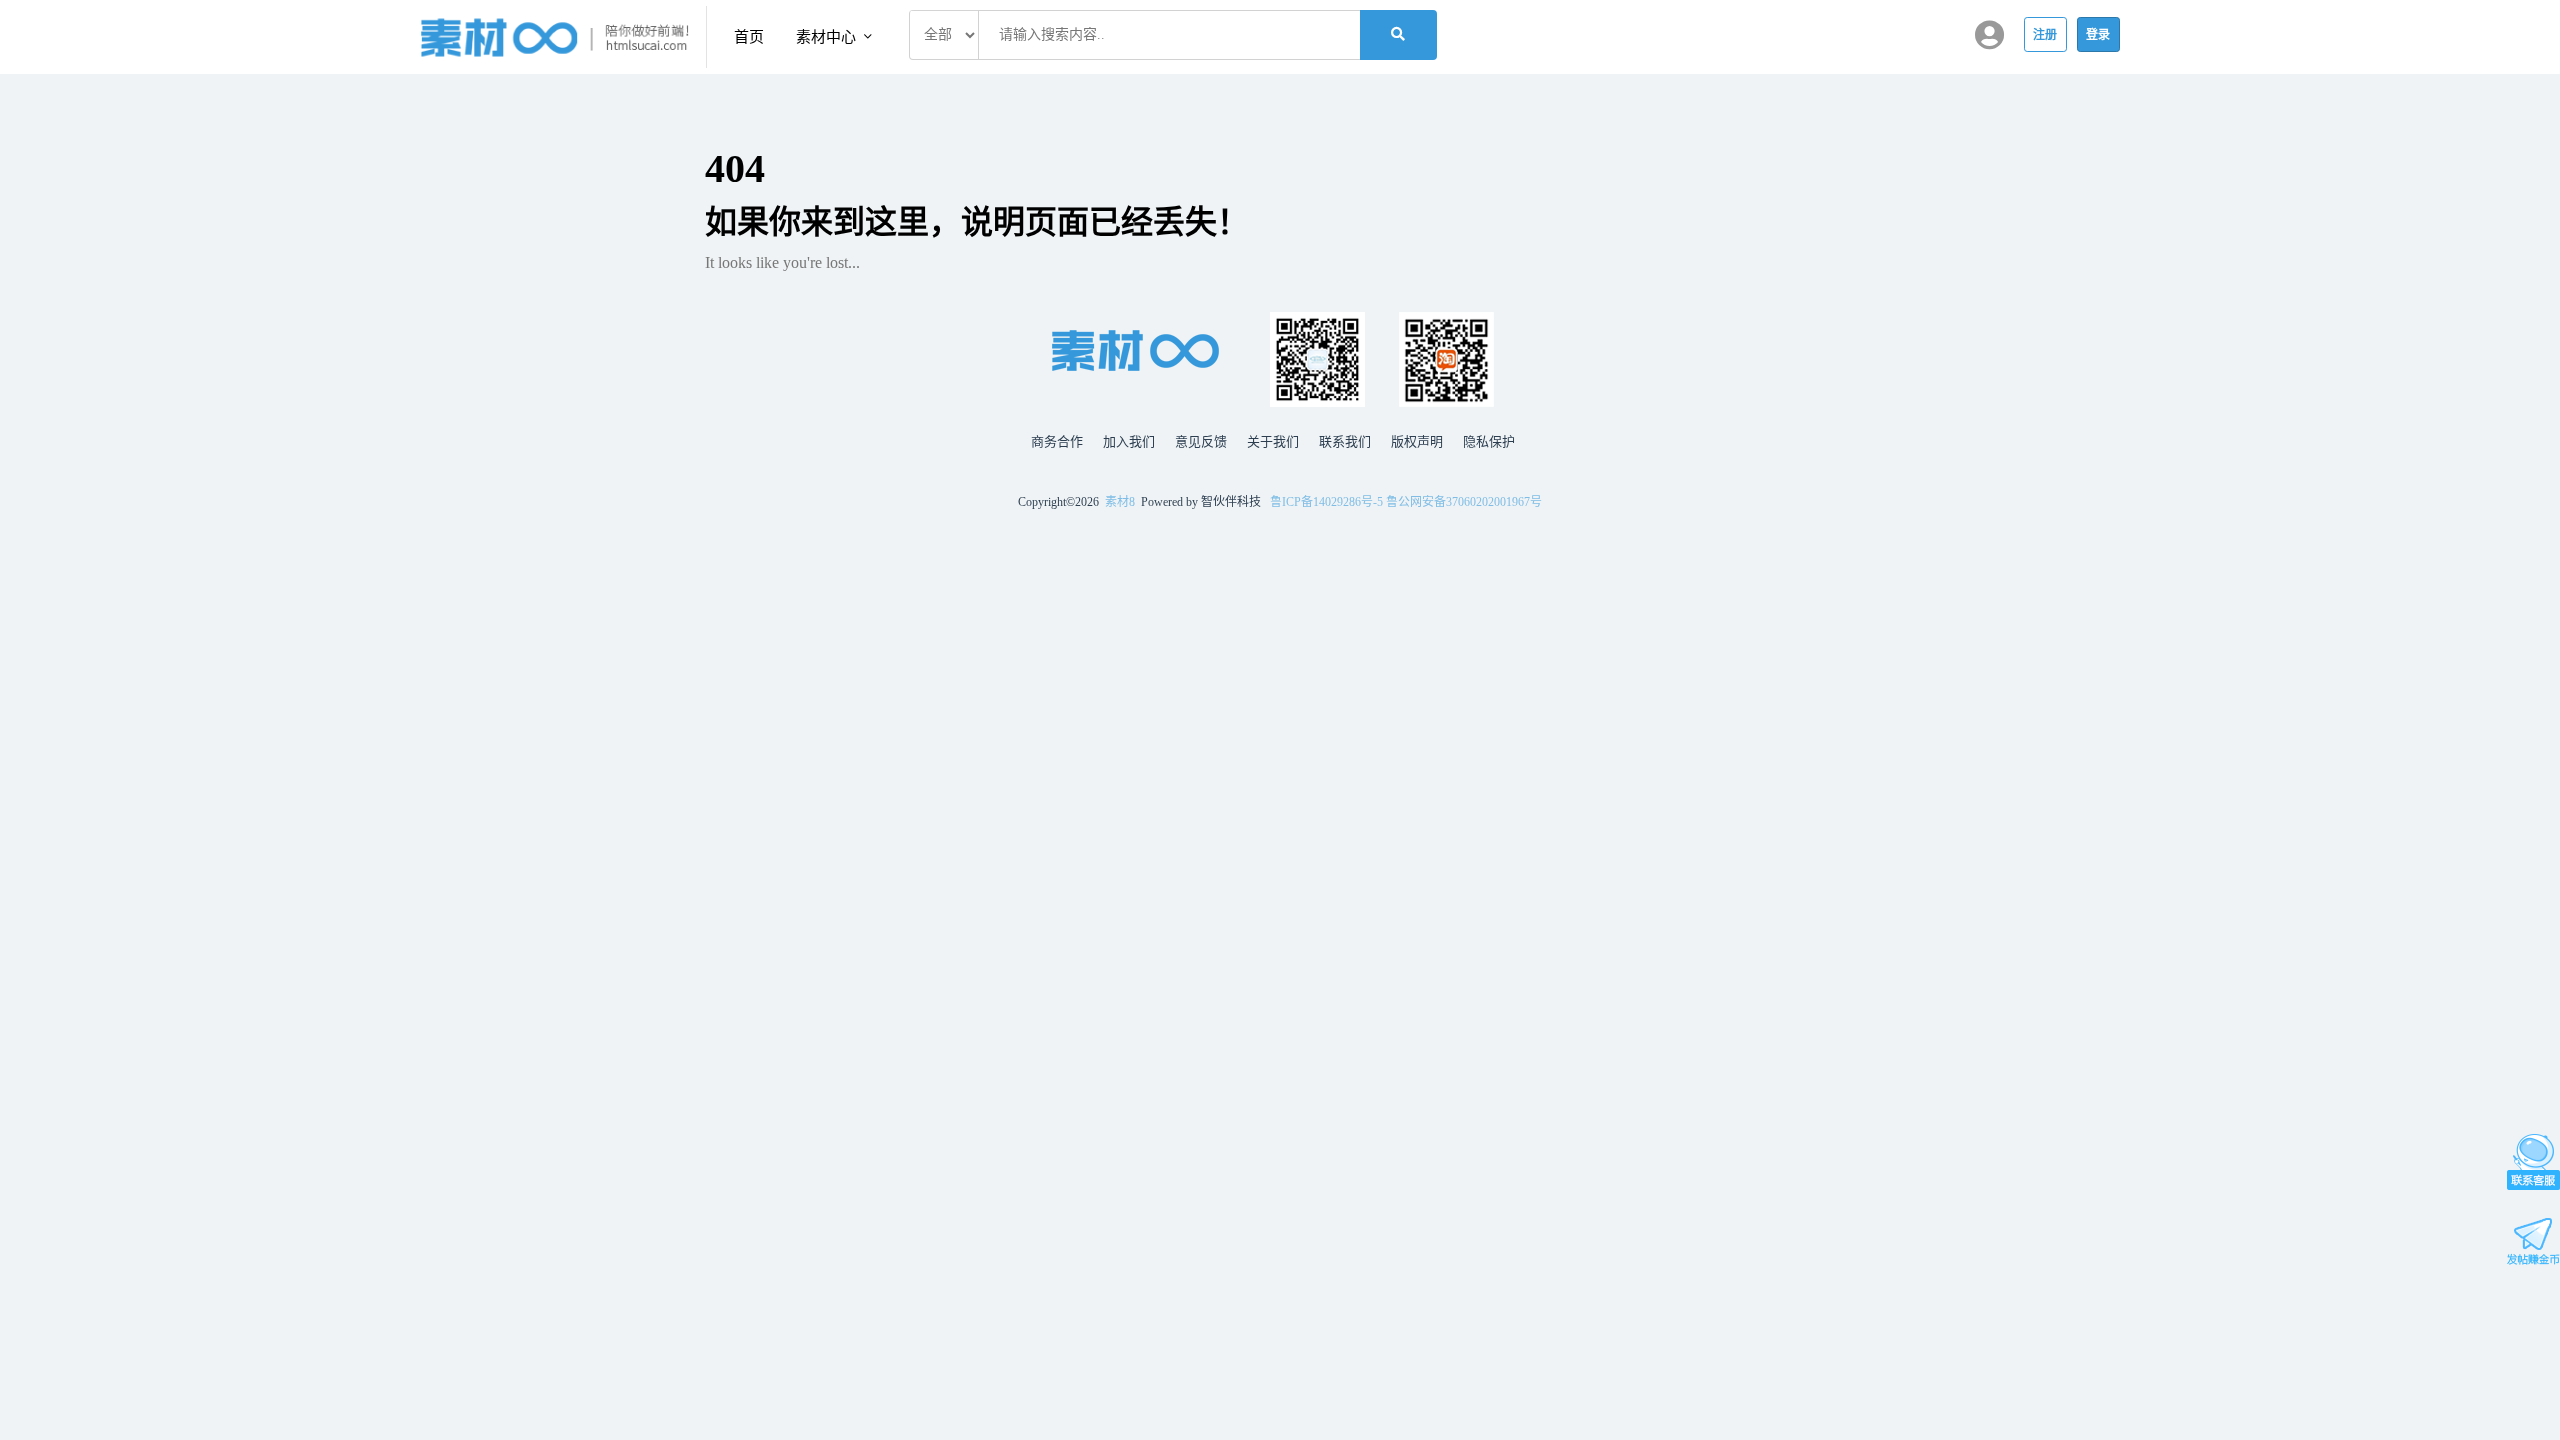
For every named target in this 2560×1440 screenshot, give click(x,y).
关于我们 (1273, 441)
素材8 (1120, 502)
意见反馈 (1201, 441)
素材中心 (828, 37)
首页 (749, 37)
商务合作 (1057, 441)
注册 (2045, 35)
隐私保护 (1489, 441)
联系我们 (1345, 441)
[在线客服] (2533, 1161)
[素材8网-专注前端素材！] (563, 37)
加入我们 (1129, 441)
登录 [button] (2098, 35)
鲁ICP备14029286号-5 (1326, 502)
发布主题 (2533, 1241)
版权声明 (1417, 441)
